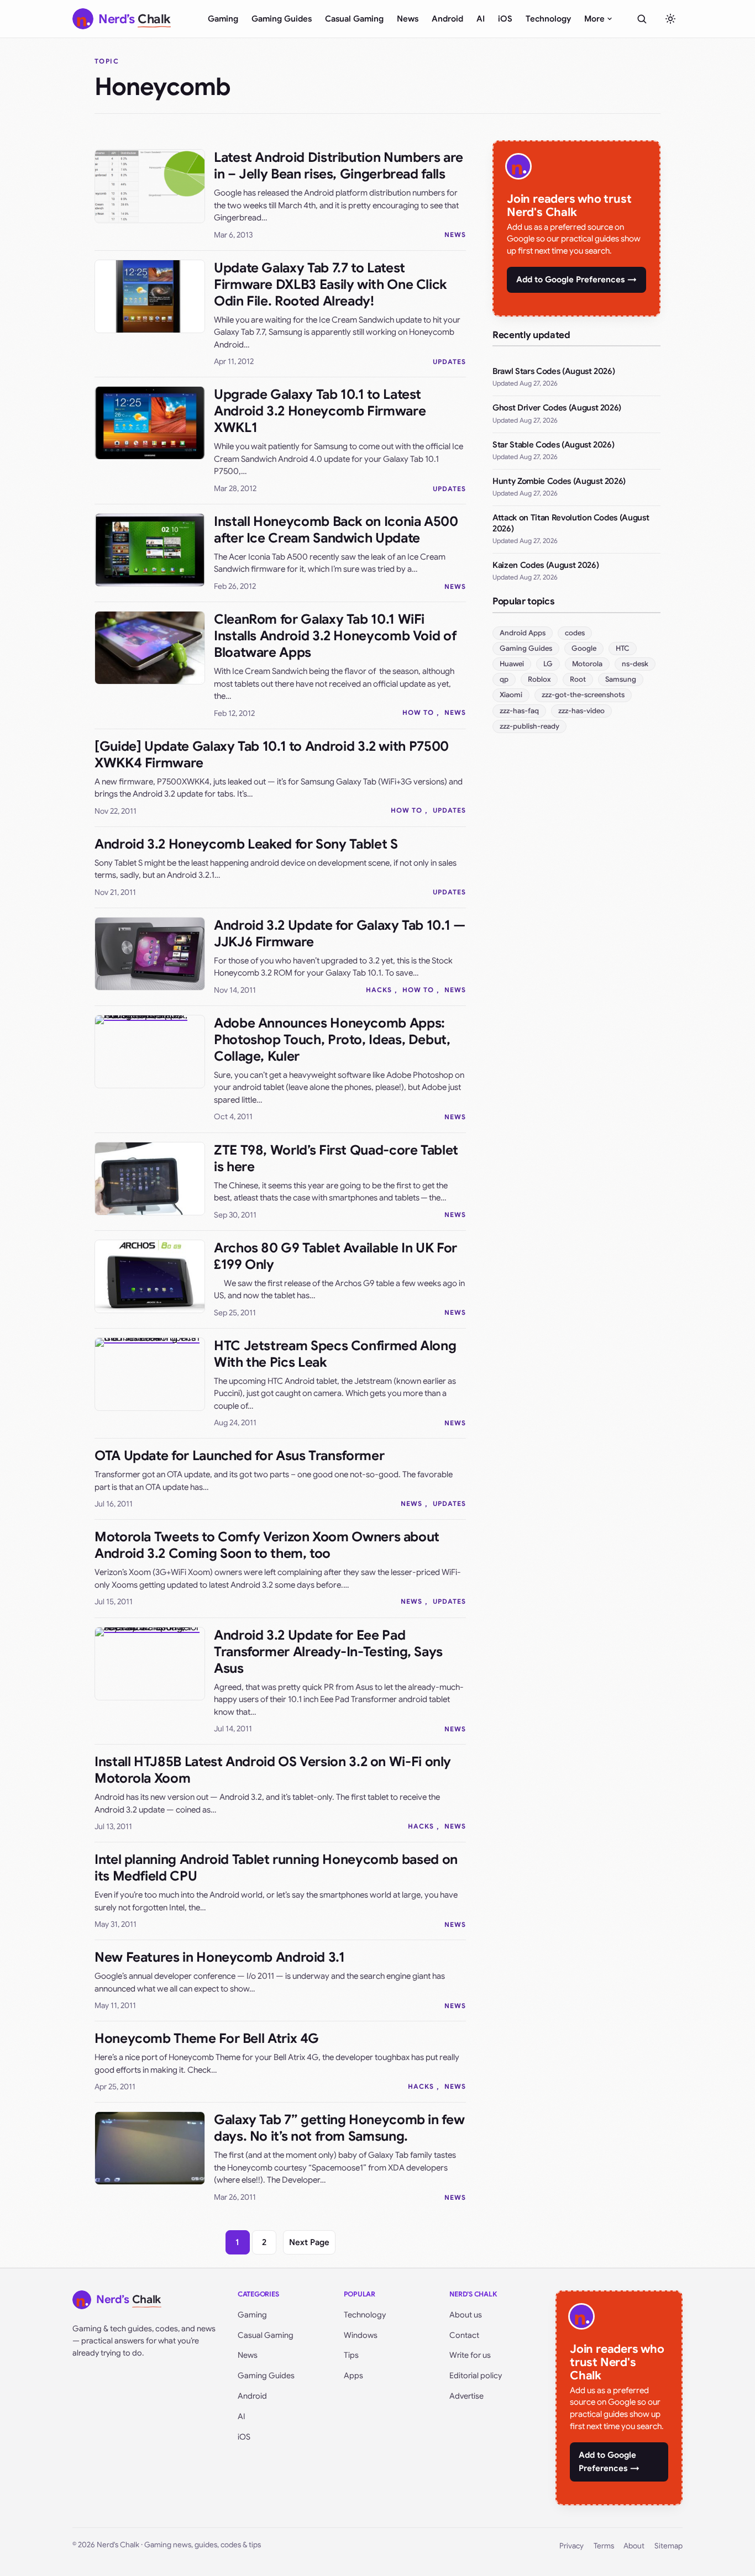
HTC (623, 648)
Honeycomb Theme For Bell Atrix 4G (207, 2038)
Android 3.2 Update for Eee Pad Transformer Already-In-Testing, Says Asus (328, 1652)
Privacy (572, 2546)
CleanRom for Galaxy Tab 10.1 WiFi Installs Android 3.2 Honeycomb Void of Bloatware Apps (335, 636)
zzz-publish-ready (529, 726)
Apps (353, 2375)
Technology (548, 19)
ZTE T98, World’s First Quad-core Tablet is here (336, 1158)
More (594, 19)
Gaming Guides (282, 19)
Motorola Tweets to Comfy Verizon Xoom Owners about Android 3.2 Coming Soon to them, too (267, 1545)
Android (447, 19)
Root (578, 679)
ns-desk (635, 664)
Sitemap (669, 2546)
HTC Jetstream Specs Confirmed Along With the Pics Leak (335, 1354)
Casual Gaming (354, 19)
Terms (604, 2546)
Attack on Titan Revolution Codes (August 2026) (571, 523)
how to (418, 712)
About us (466, 2315)
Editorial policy (476, 2375)
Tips (351, 2355)
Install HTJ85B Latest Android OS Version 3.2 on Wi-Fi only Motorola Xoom (273, 1770)
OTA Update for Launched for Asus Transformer (239, 1456)
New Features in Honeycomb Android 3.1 (220, 1957)
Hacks (379, 990)
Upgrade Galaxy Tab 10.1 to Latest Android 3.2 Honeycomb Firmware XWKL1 (320, 411)
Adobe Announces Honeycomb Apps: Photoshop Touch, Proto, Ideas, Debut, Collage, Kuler (332, 1040)
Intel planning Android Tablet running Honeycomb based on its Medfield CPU (276, 1868)
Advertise (466, 2396)
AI (481, 19)
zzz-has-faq (519, 711)
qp (504, 679)
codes (575, 633)
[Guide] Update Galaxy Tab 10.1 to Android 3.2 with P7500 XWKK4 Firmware (272, 755)
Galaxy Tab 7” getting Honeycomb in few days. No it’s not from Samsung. (339, 2128)
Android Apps (523, 633)
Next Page (309, 2242)
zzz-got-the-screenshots (583, 695)
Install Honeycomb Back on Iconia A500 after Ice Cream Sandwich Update (336, 530)
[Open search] (642, 19)
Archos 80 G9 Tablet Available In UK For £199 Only (335, 1256)
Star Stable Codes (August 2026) (553, 445)
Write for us (470, 2355)
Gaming (223, 19)
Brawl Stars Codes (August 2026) (554, 371)
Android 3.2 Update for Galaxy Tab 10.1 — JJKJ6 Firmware (340, 934)
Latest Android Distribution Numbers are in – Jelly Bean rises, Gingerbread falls (339, 166)
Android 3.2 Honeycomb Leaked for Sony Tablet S (246, 844)
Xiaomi (511, 695)
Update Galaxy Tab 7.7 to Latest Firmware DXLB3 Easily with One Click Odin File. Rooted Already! (330, 285)
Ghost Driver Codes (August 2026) (557, 408)
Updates (449, 362)
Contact (464, 2335)
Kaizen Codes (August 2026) (546, 565)
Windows (361, 2335)
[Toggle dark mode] (670, 19)
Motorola (587, 664)
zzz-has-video (581, 711)
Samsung (621, 679)
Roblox (539, 679)
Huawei (512, 664)
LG (548, 664)
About (634, 2546)
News (408, 19)
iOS (505, 19)
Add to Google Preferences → (576, 280)
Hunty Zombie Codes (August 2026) (559, 481)
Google (584, 648)
